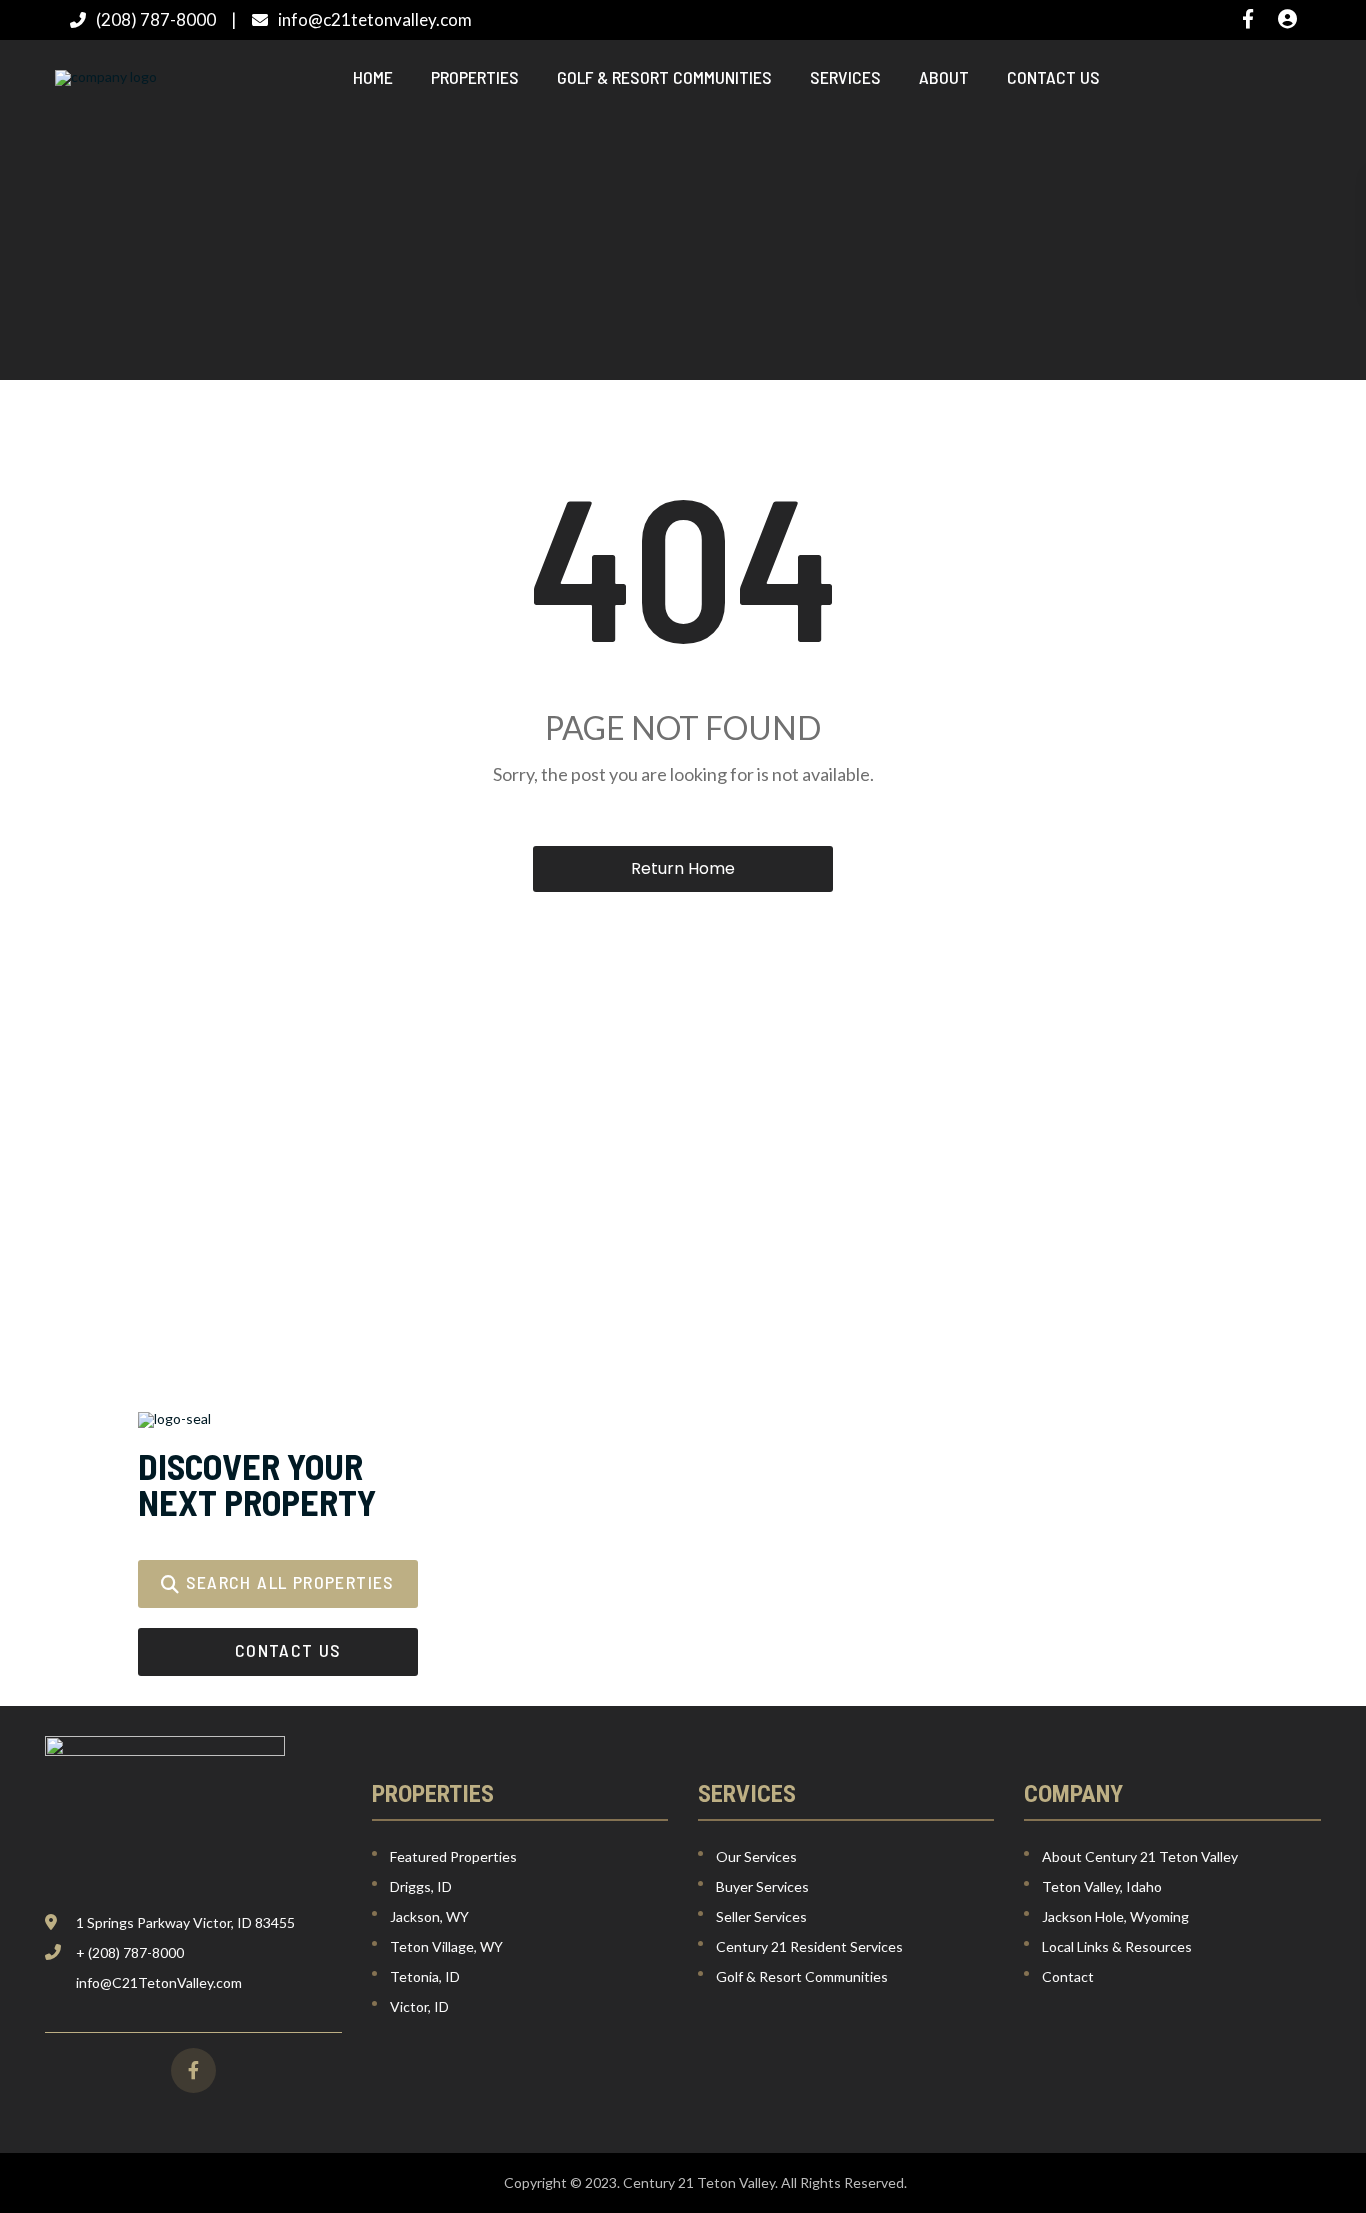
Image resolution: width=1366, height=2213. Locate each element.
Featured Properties (453, 1856)
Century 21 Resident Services (809, 1946)
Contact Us (1053, 77)
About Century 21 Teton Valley (1140, 1856)
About (944, 77)
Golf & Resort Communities (664, 77)
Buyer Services (762, 1886)
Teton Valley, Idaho (1102, 1886)
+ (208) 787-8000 (130, 1952)
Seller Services (761, 1916)
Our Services (756, 1856)
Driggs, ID (421, 1886)
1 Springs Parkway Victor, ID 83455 (185, 1922)
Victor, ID (419, 2006)
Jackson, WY (429, 1916)
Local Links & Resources (1117, 1946)
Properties (475, 77)
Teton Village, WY (446, 1946)
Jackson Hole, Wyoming (1115, 1916)
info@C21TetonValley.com (159, 1982)
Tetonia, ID (425, 1976)
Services (845, 77)
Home (373, 77)
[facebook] (193, 2070)
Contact (1068, 1976)
